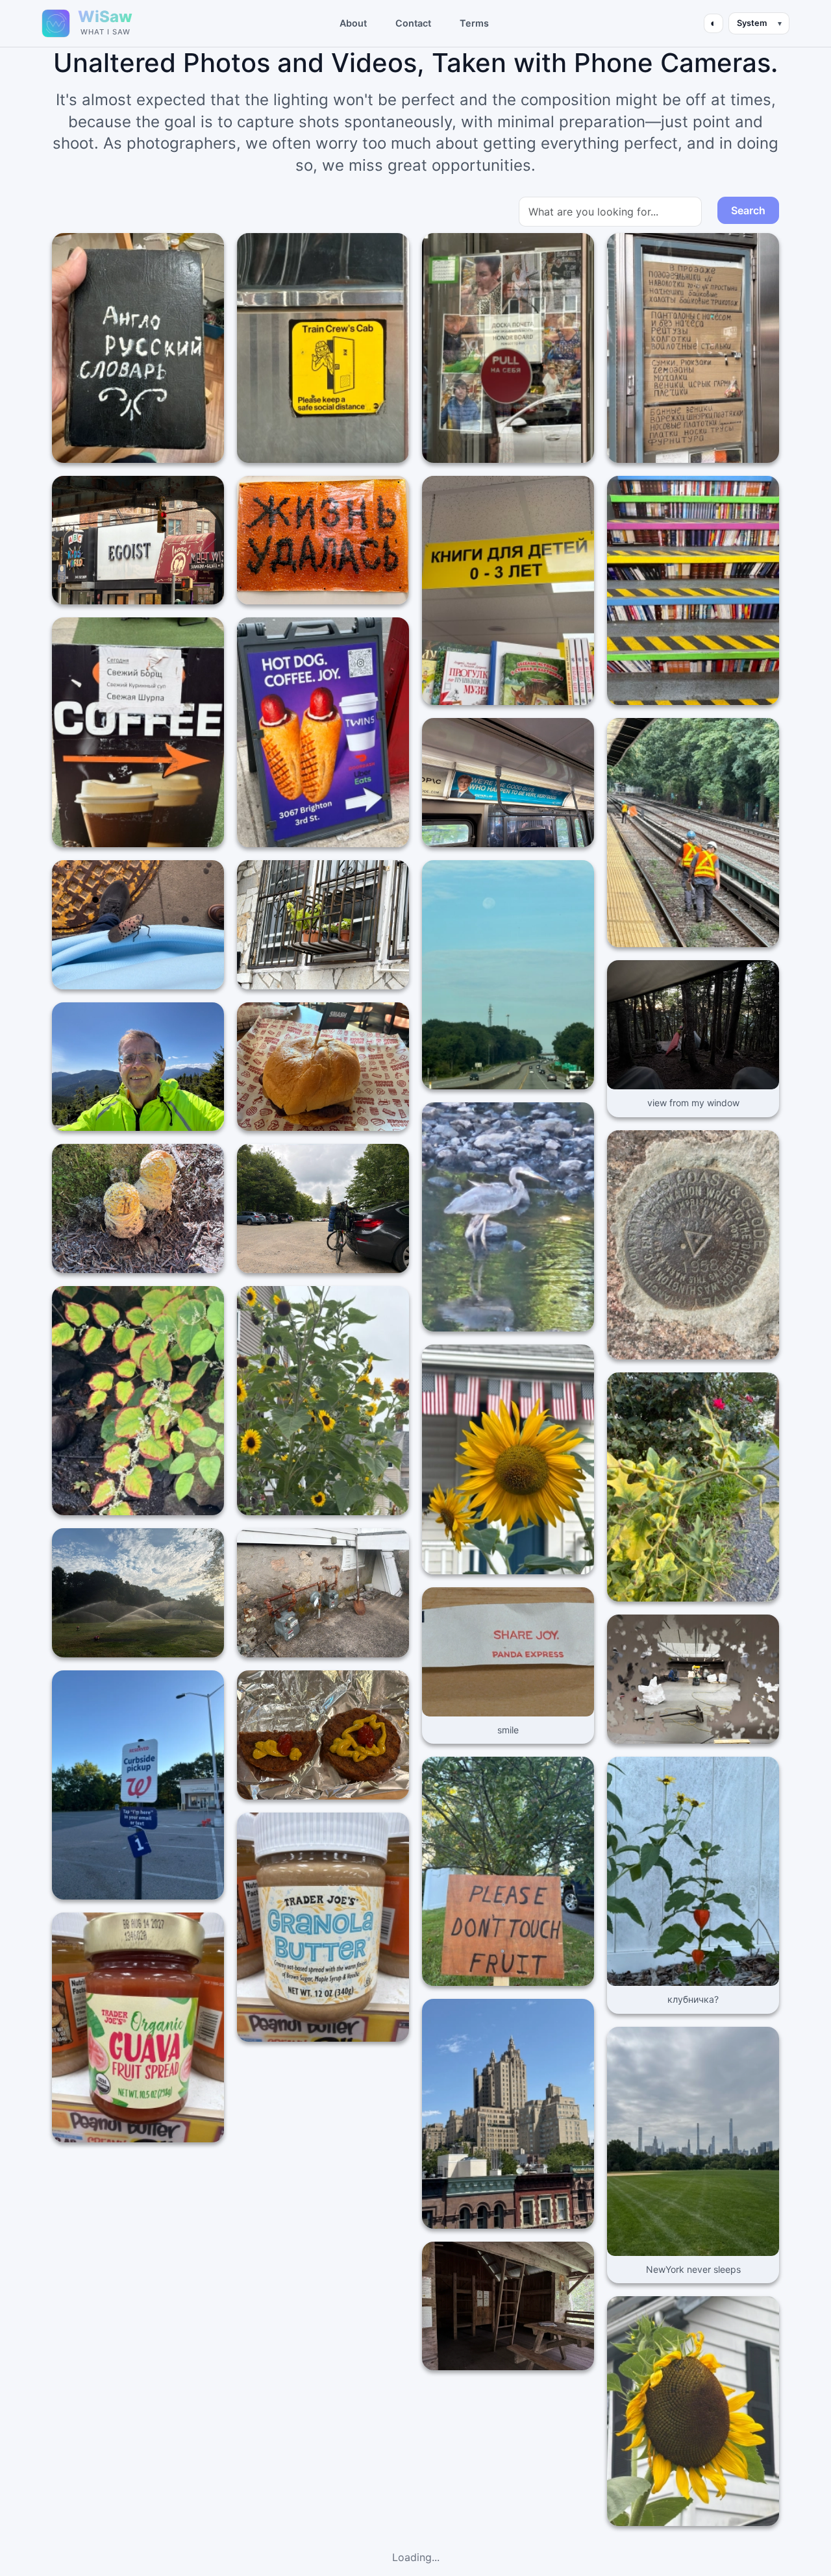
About (353, 23)
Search (748, 210)
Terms (474, 23)
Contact (413, 23)
